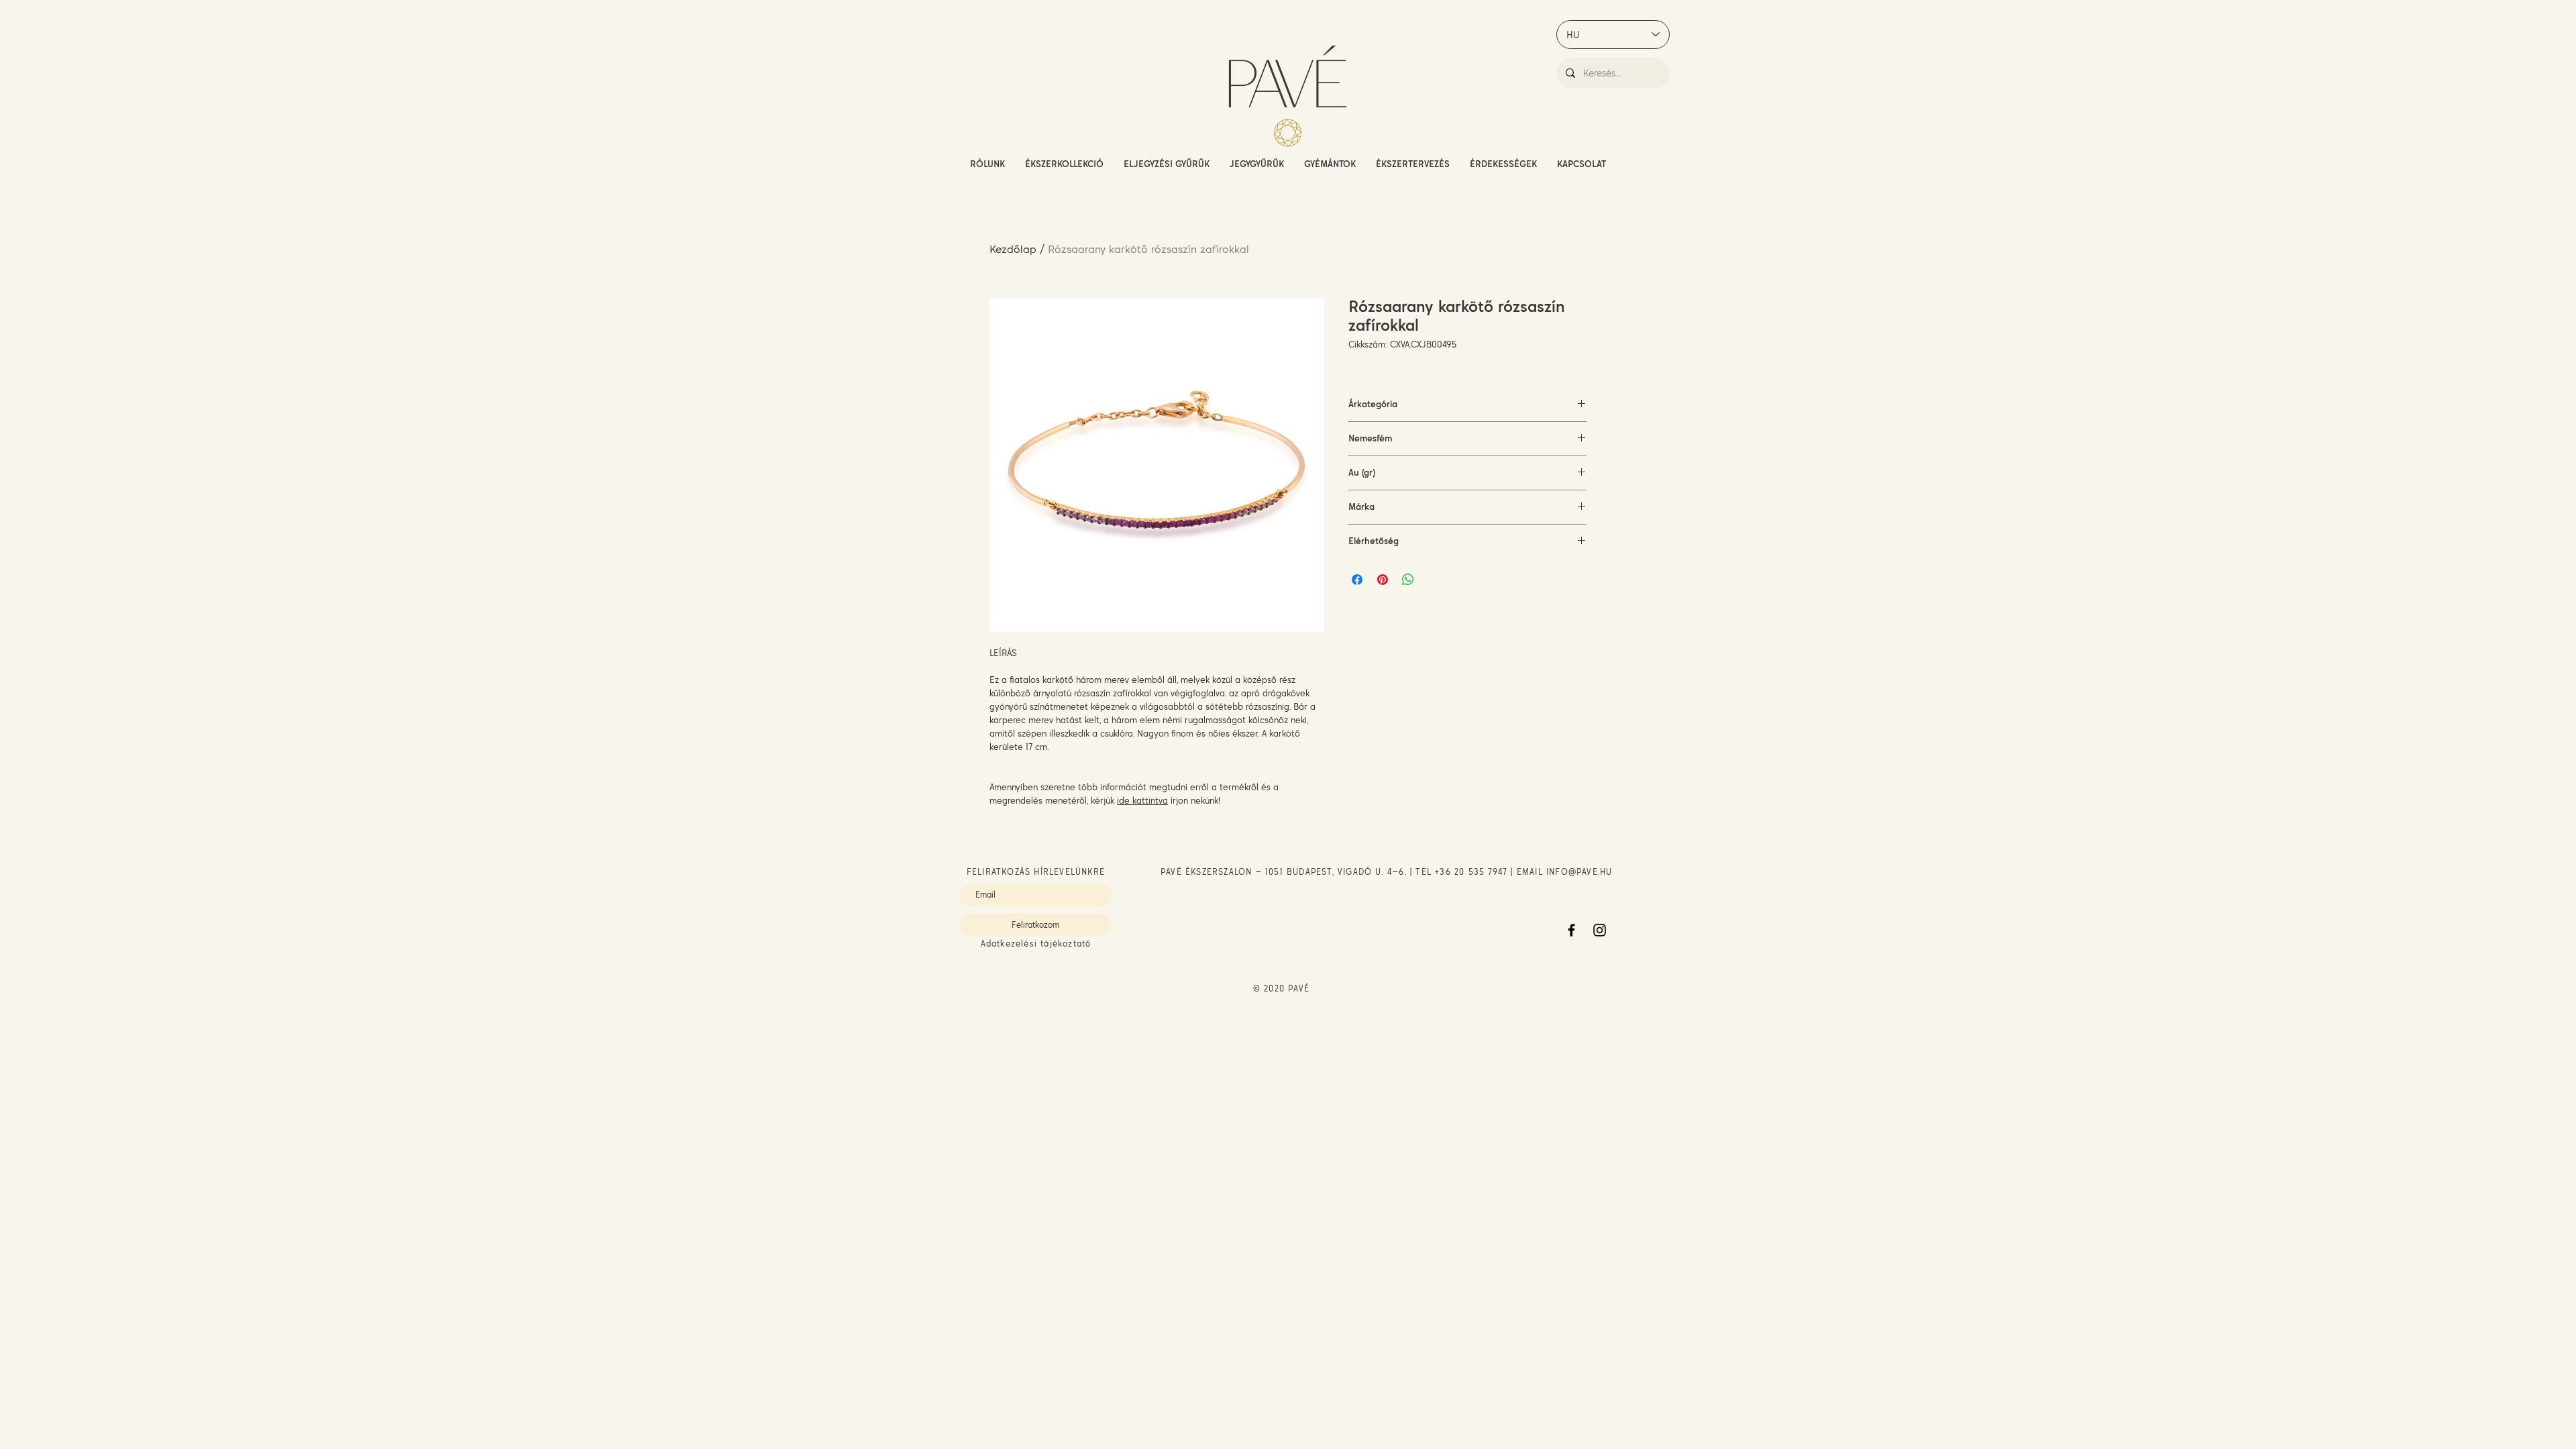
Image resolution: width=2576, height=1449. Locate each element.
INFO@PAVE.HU (1579, 872)
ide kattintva (1142, 800)
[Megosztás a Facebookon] (1357, 580)
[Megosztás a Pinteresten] (1383, 580)
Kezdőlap (1013, 249)
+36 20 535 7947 (1471, 872)
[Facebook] (1571, 930)
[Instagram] (1600, 930)
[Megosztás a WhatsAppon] (1408, 580)
